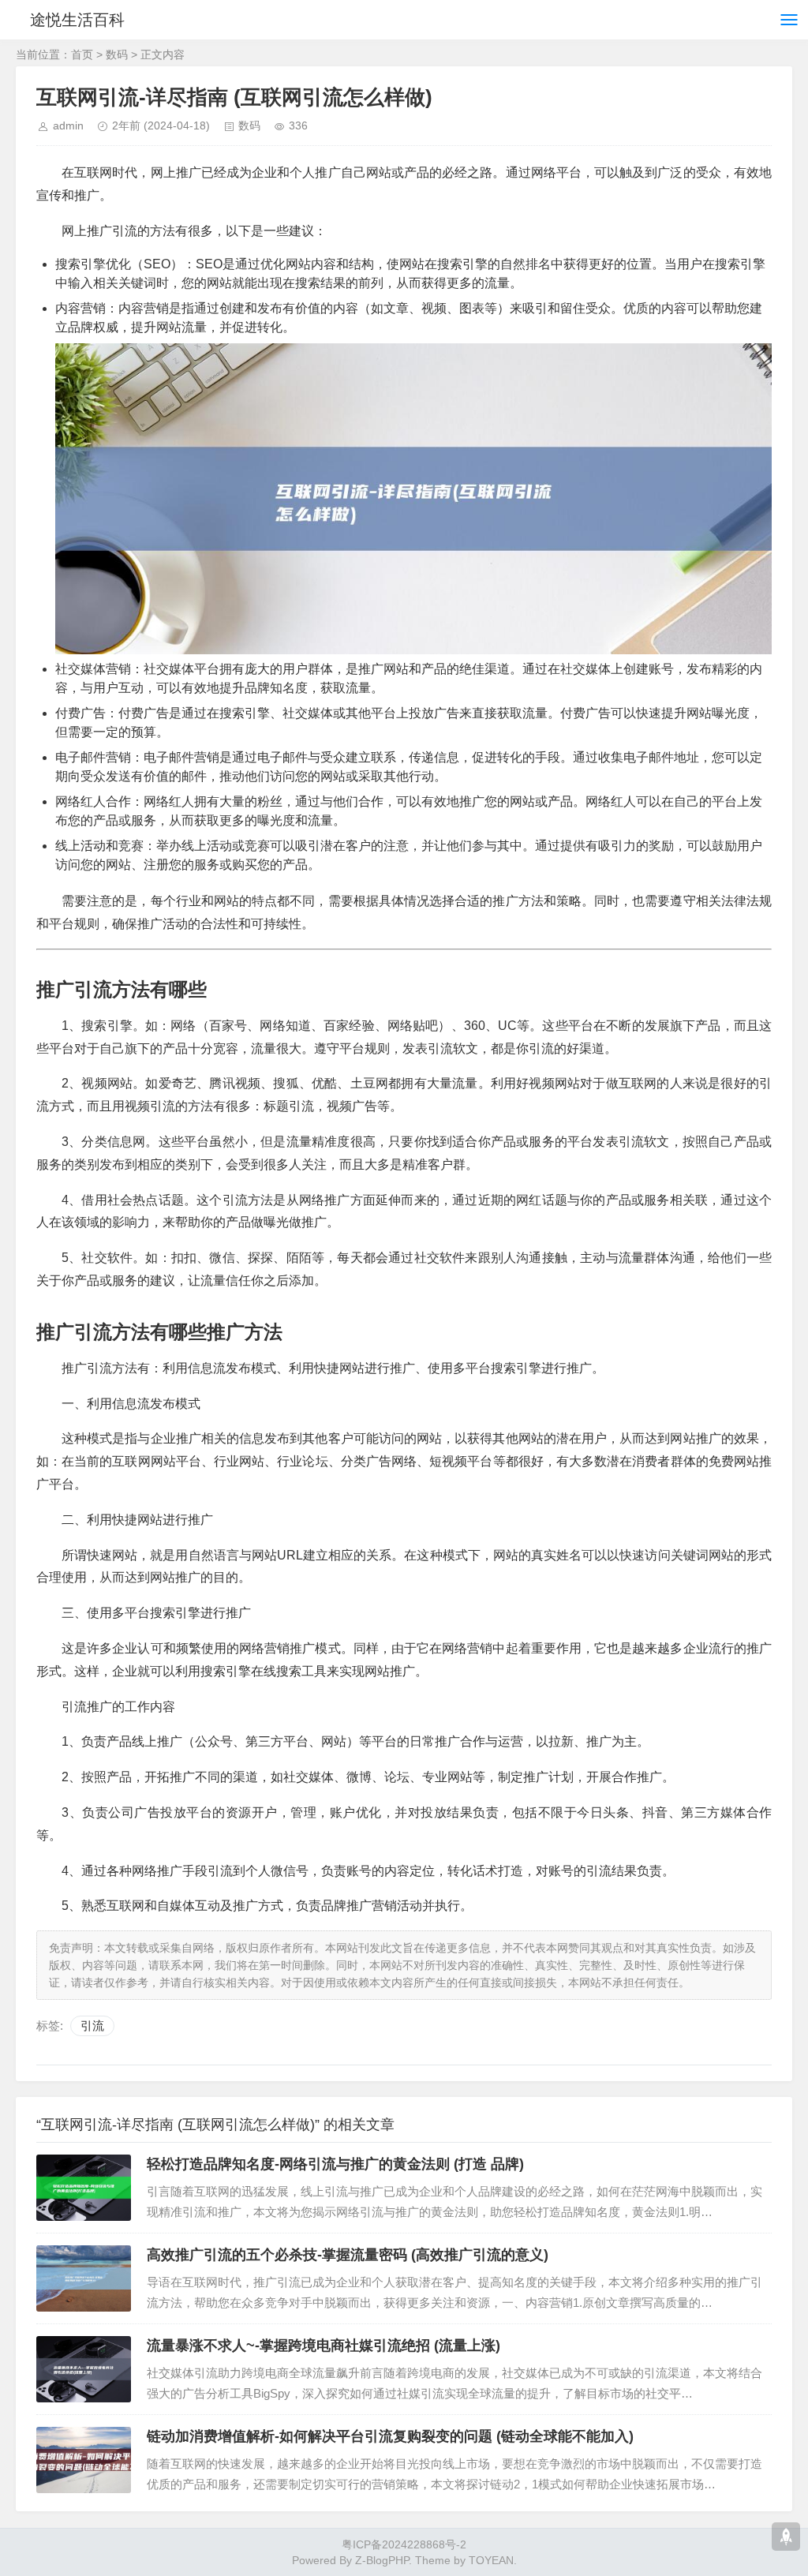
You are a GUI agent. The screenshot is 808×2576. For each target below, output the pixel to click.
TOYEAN (491, 2560)
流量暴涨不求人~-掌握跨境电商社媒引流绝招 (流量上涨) (324, 2346)
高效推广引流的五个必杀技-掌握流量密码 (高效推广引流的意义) (348, 2255)
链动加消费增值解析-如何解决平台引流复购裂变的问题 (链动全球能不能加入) (390, 2436)
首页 (82, 54)
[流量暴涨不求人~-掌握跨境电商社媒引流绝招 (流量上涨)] (84, 2369)
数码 (117, 54)
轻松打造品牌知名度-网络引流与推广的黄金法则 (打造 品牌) (335, 2164)
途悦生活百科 (77, 20)
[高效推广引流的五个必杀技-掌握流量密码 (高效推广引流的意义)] (84, 2278)
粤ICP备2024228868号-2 (404, 2544)
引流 (92, 2026)
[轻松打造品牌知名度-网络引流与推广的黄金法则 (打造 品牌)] (84, 2188)
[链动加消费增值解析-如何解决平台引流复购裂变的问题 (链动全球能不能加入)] (84, 2460)
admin (68, 125)
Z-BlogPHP (382, 2560)
